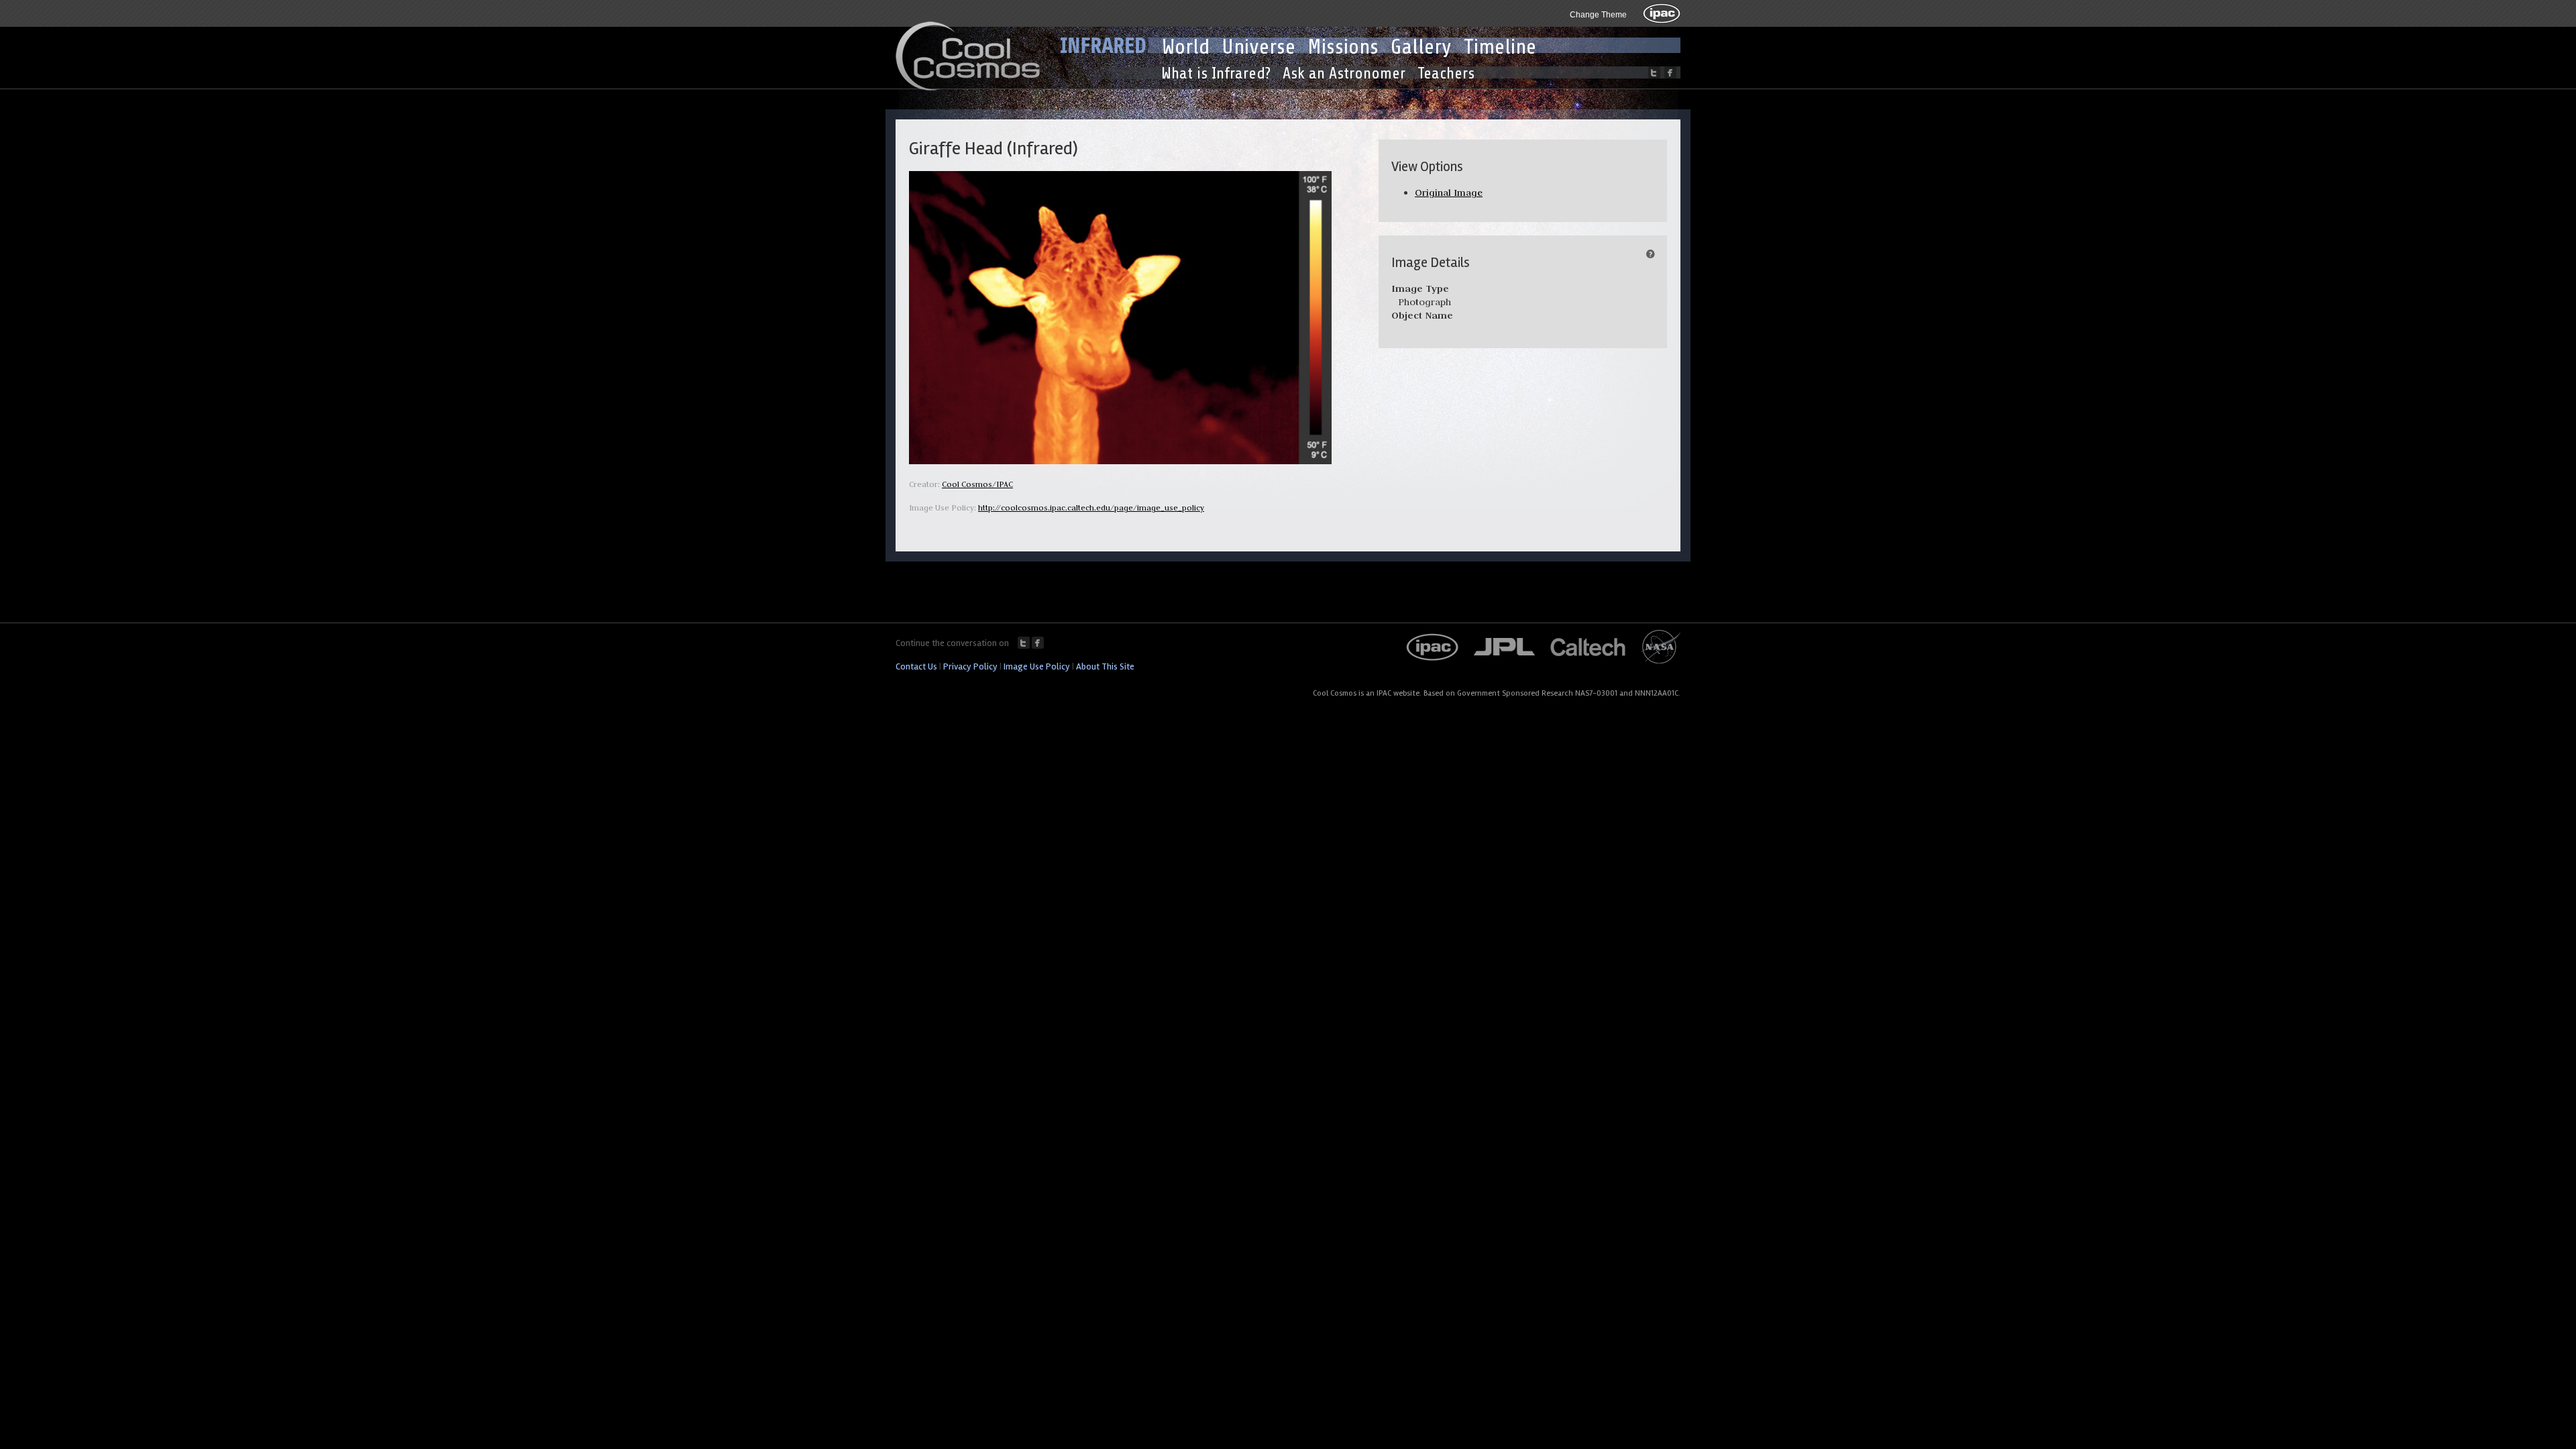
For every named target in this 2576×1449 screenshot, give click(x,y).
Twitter (1024, 643)
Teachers (1446, 73)
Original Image (1449, 193)
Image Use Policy (1037, 666)
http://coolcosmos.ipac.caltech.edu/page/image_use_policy (1091, 507)
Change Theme (1598, 15)
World (1186, 47)
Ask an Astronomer (1344, 73)
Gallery (1421, 47)
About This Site (1105, 666)
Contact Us (916, 666)
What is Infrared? (1216, 73)
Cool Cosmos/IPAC (977, 484)
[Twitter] (1654, 72)
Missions (1343, 47)
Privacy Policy (970, 666)
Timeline (1500, 47)
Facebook (1038, 643)
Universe (1258, 47)
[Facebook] (1670, 72)
